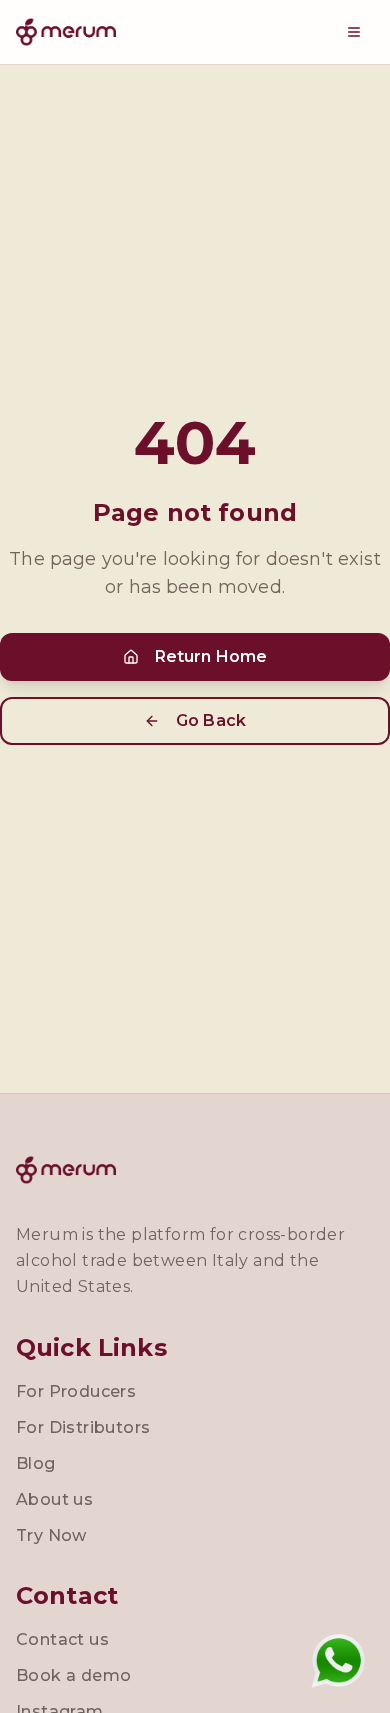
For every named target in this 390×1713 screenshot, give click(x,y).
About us (54, 1499)
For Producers (76, 1391)
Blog (36, 1463)
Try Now (51, 1535)
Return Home (211, 656)
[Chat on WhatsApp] (338, 1661)
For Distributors (83, 1427)
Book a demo (73, 1675)
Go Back (211, 720)
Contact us (62, 1639)
